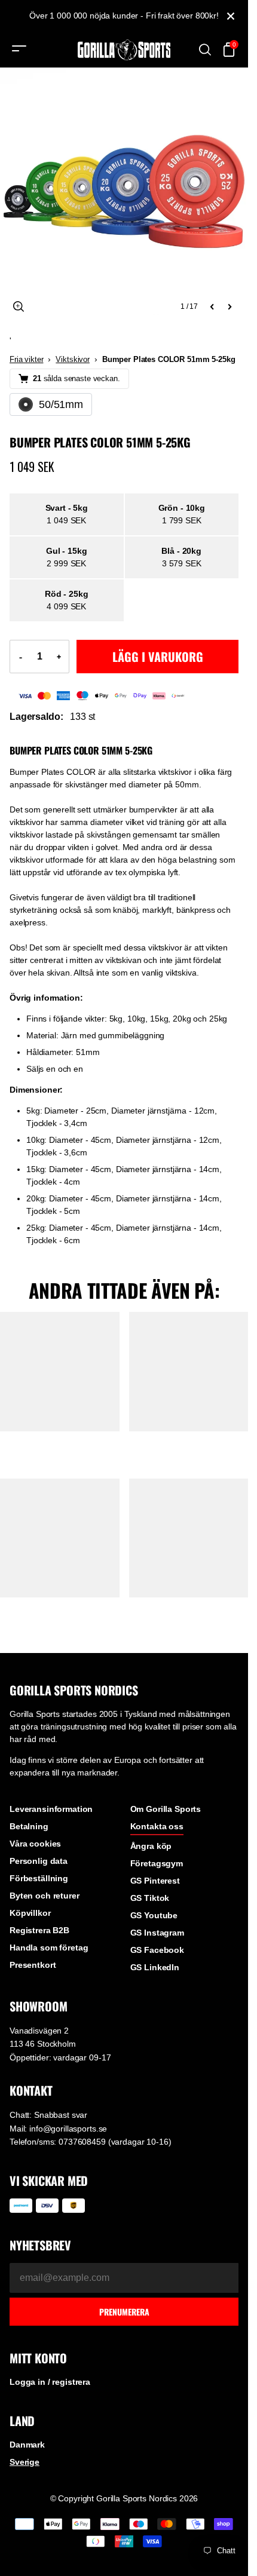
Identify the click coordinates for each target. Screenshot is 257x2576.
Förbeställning (39, 1878)
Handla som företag (49, 1948)
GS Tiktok (150, 1898)
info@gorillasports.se (68, 2129)
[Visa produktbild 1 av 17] (124, 191)
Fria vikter (26, 359)
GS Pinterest (155, 1881)
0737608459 (82, 2142)
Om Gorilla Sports (166, 1809)
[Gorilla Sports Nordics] (124, 50)
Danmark (27, 2445)
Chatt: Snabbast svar (48, 2115)
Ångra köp (151, 1846)
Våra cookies (35, 1844)
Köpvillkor (30, 1913)
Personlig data (39, 1861)
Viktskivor (73, 359)
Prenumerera (124, 2312)
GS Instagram (157, 1933)
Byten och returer (45, 1896)
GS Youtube (154, 1915)
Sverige (25, 2462)
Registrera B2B (39, 1930)
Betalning (29, 1826)
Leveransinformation (51, 1809)
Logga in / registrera (50, 2382)
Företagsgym (157, 1863)
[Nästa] (230, 306)
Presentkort (33, 1965)
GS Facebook (157, 1950)
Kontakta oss (157, 1826)
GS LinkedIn (155, 1967)
